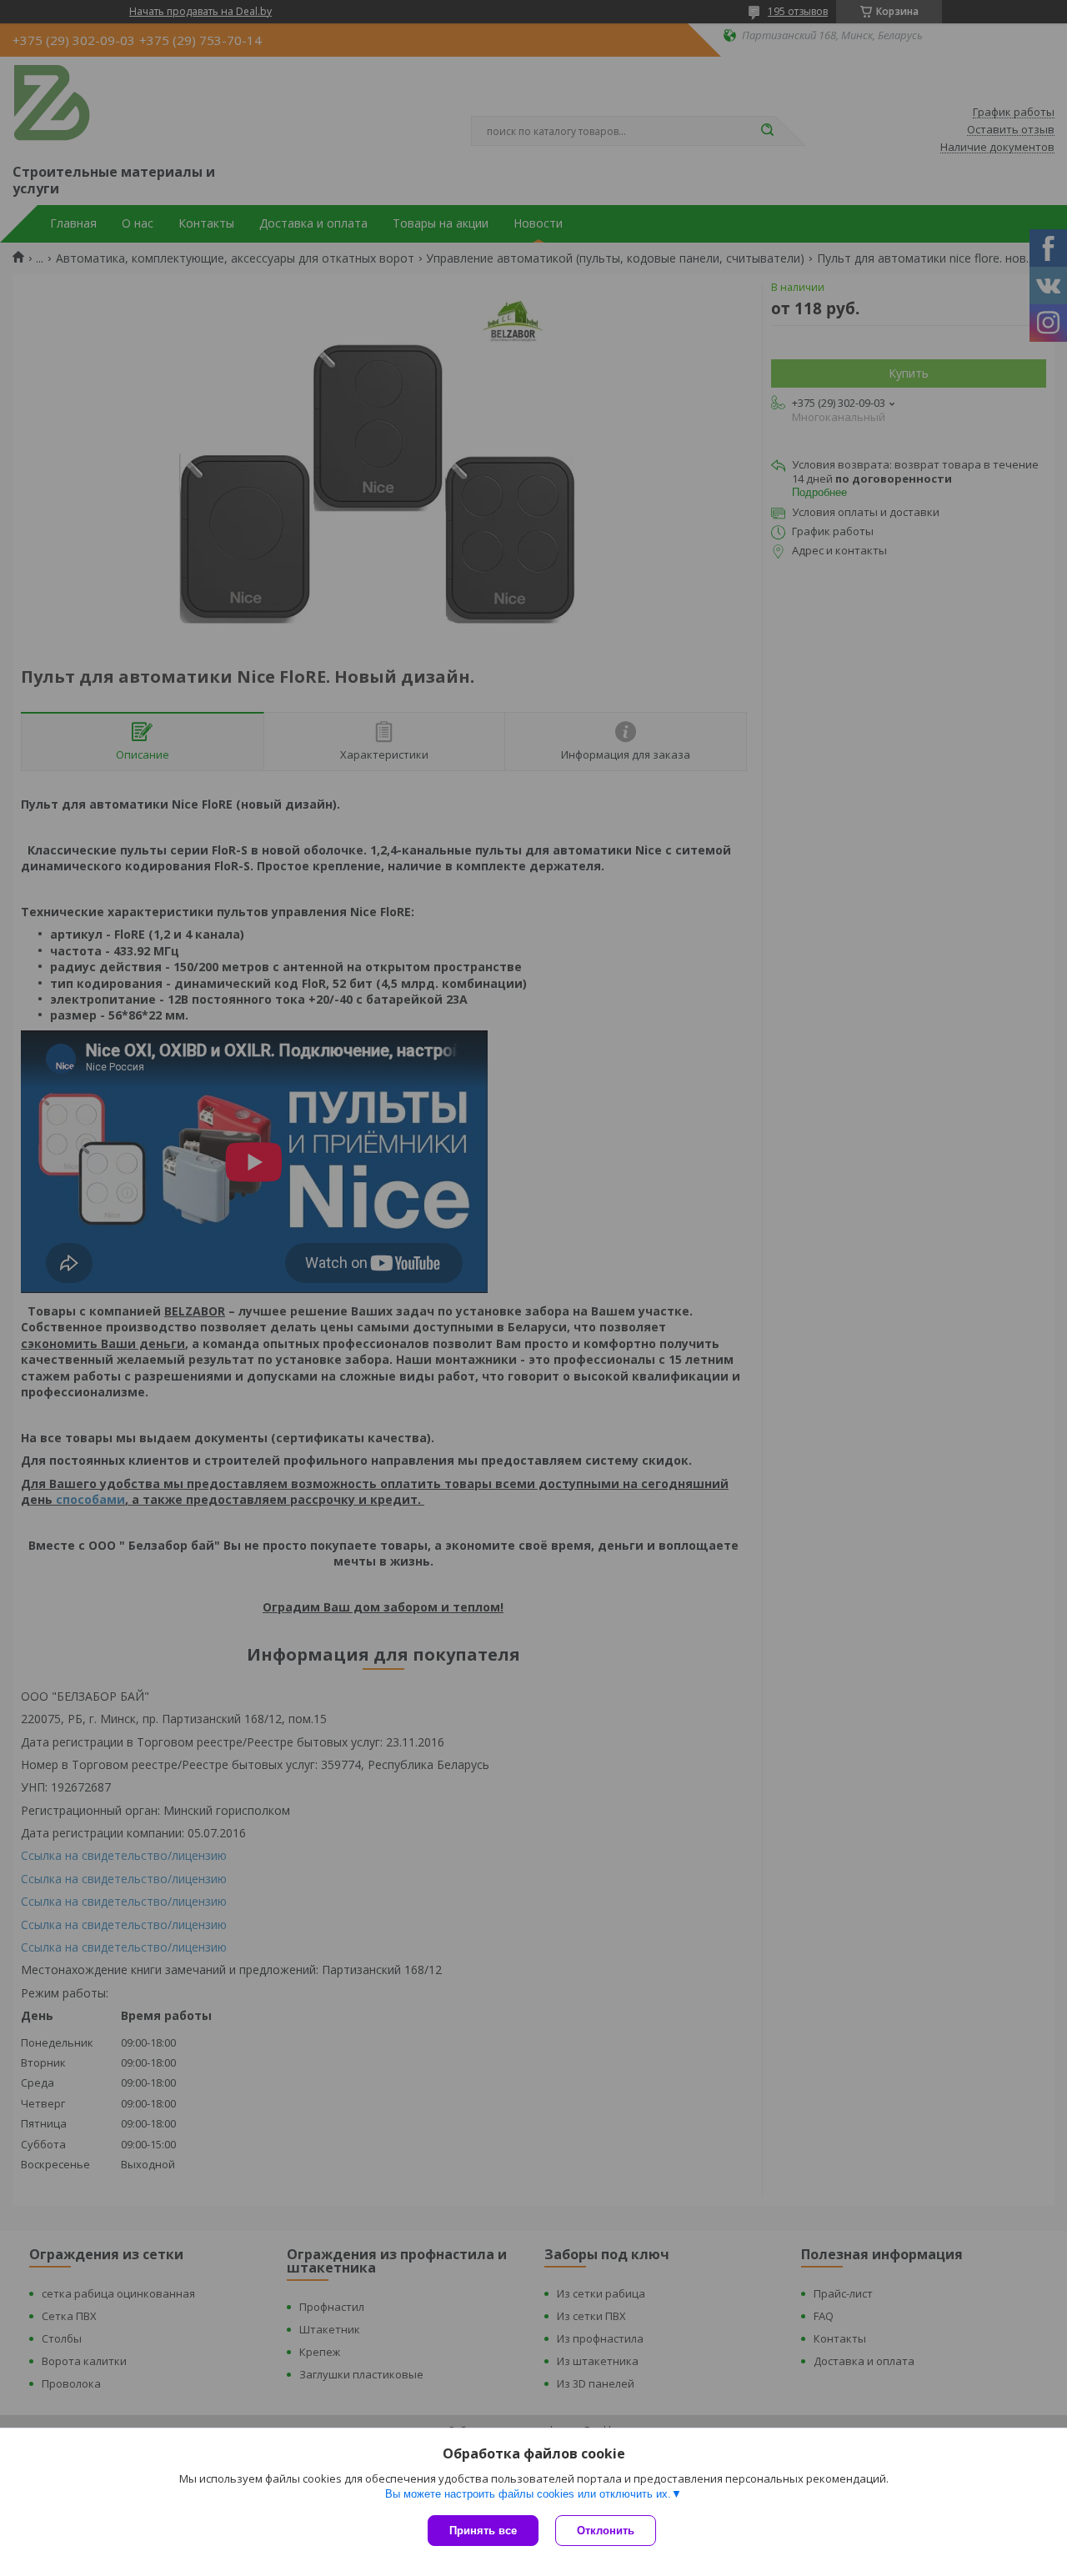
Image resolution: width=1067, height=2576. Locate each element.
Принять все (483, 2531)
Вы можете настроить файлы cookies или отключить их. (528, 2494)
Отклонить (606, 2531)
